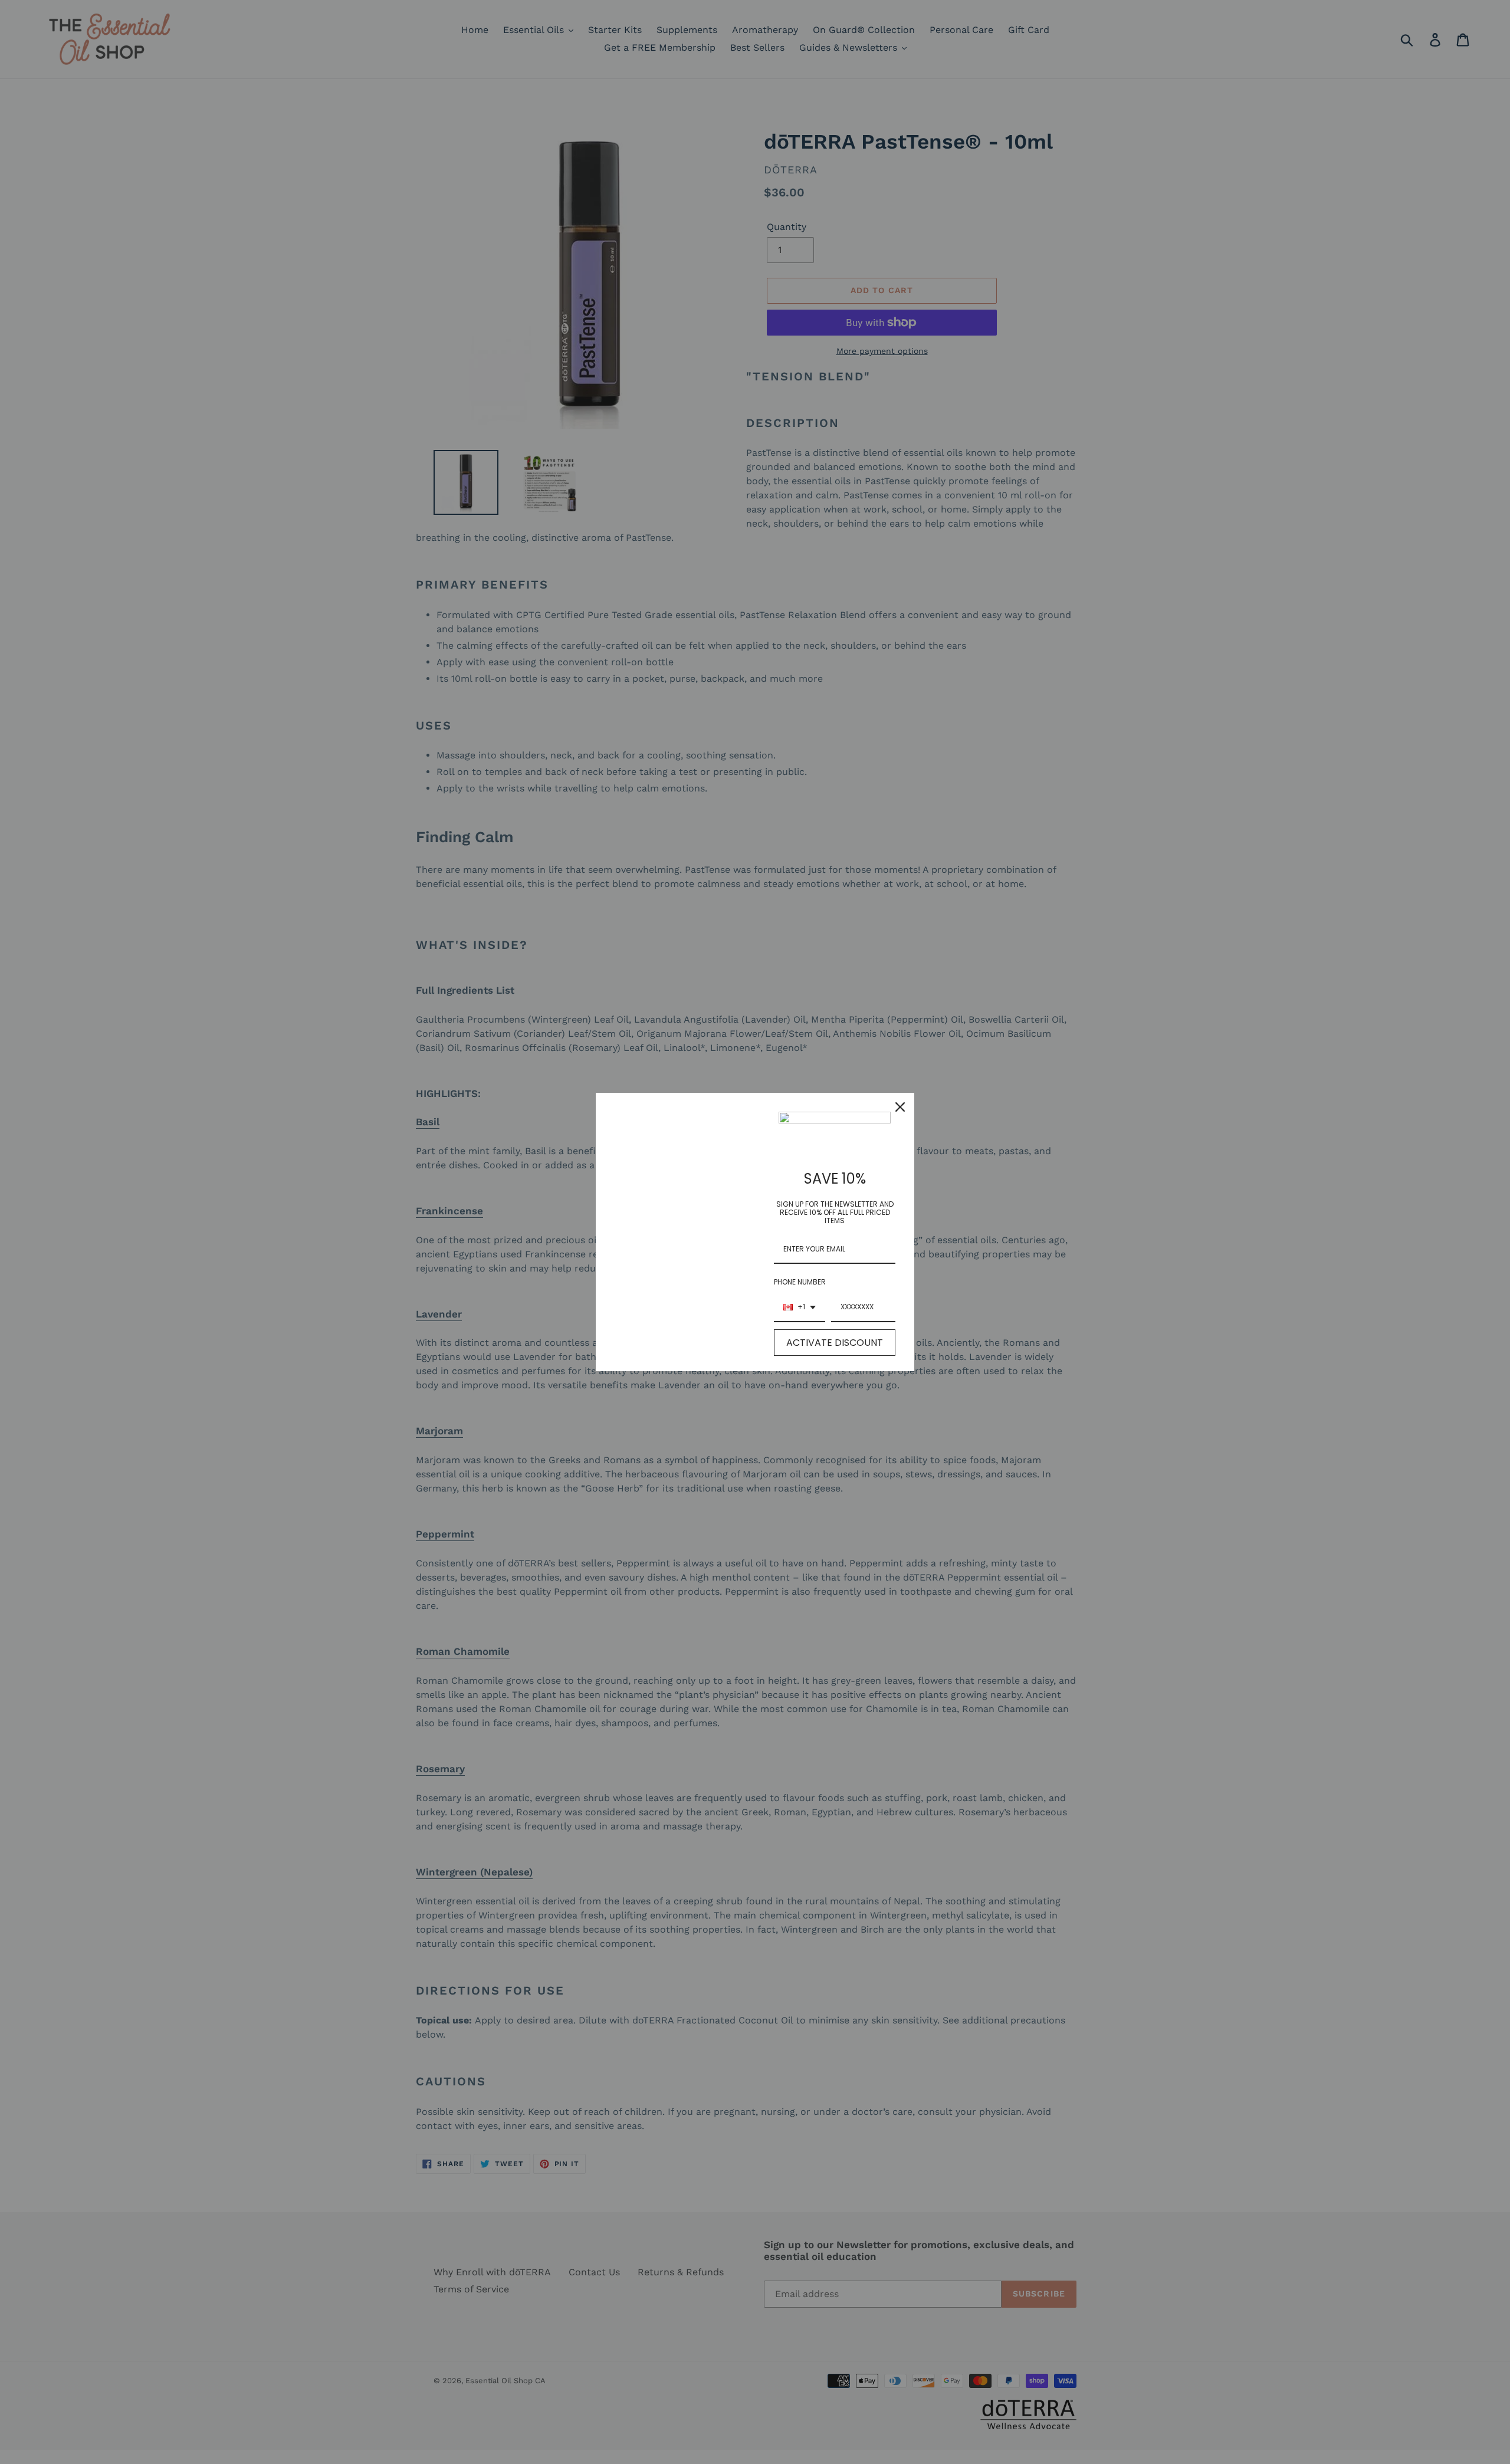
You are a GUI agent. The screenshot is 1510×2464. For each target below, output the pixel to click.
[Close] (900, 1107)
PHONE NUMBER (800, 1282)
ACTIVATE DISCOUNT (835, 1343)
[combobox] (800, 1307)
